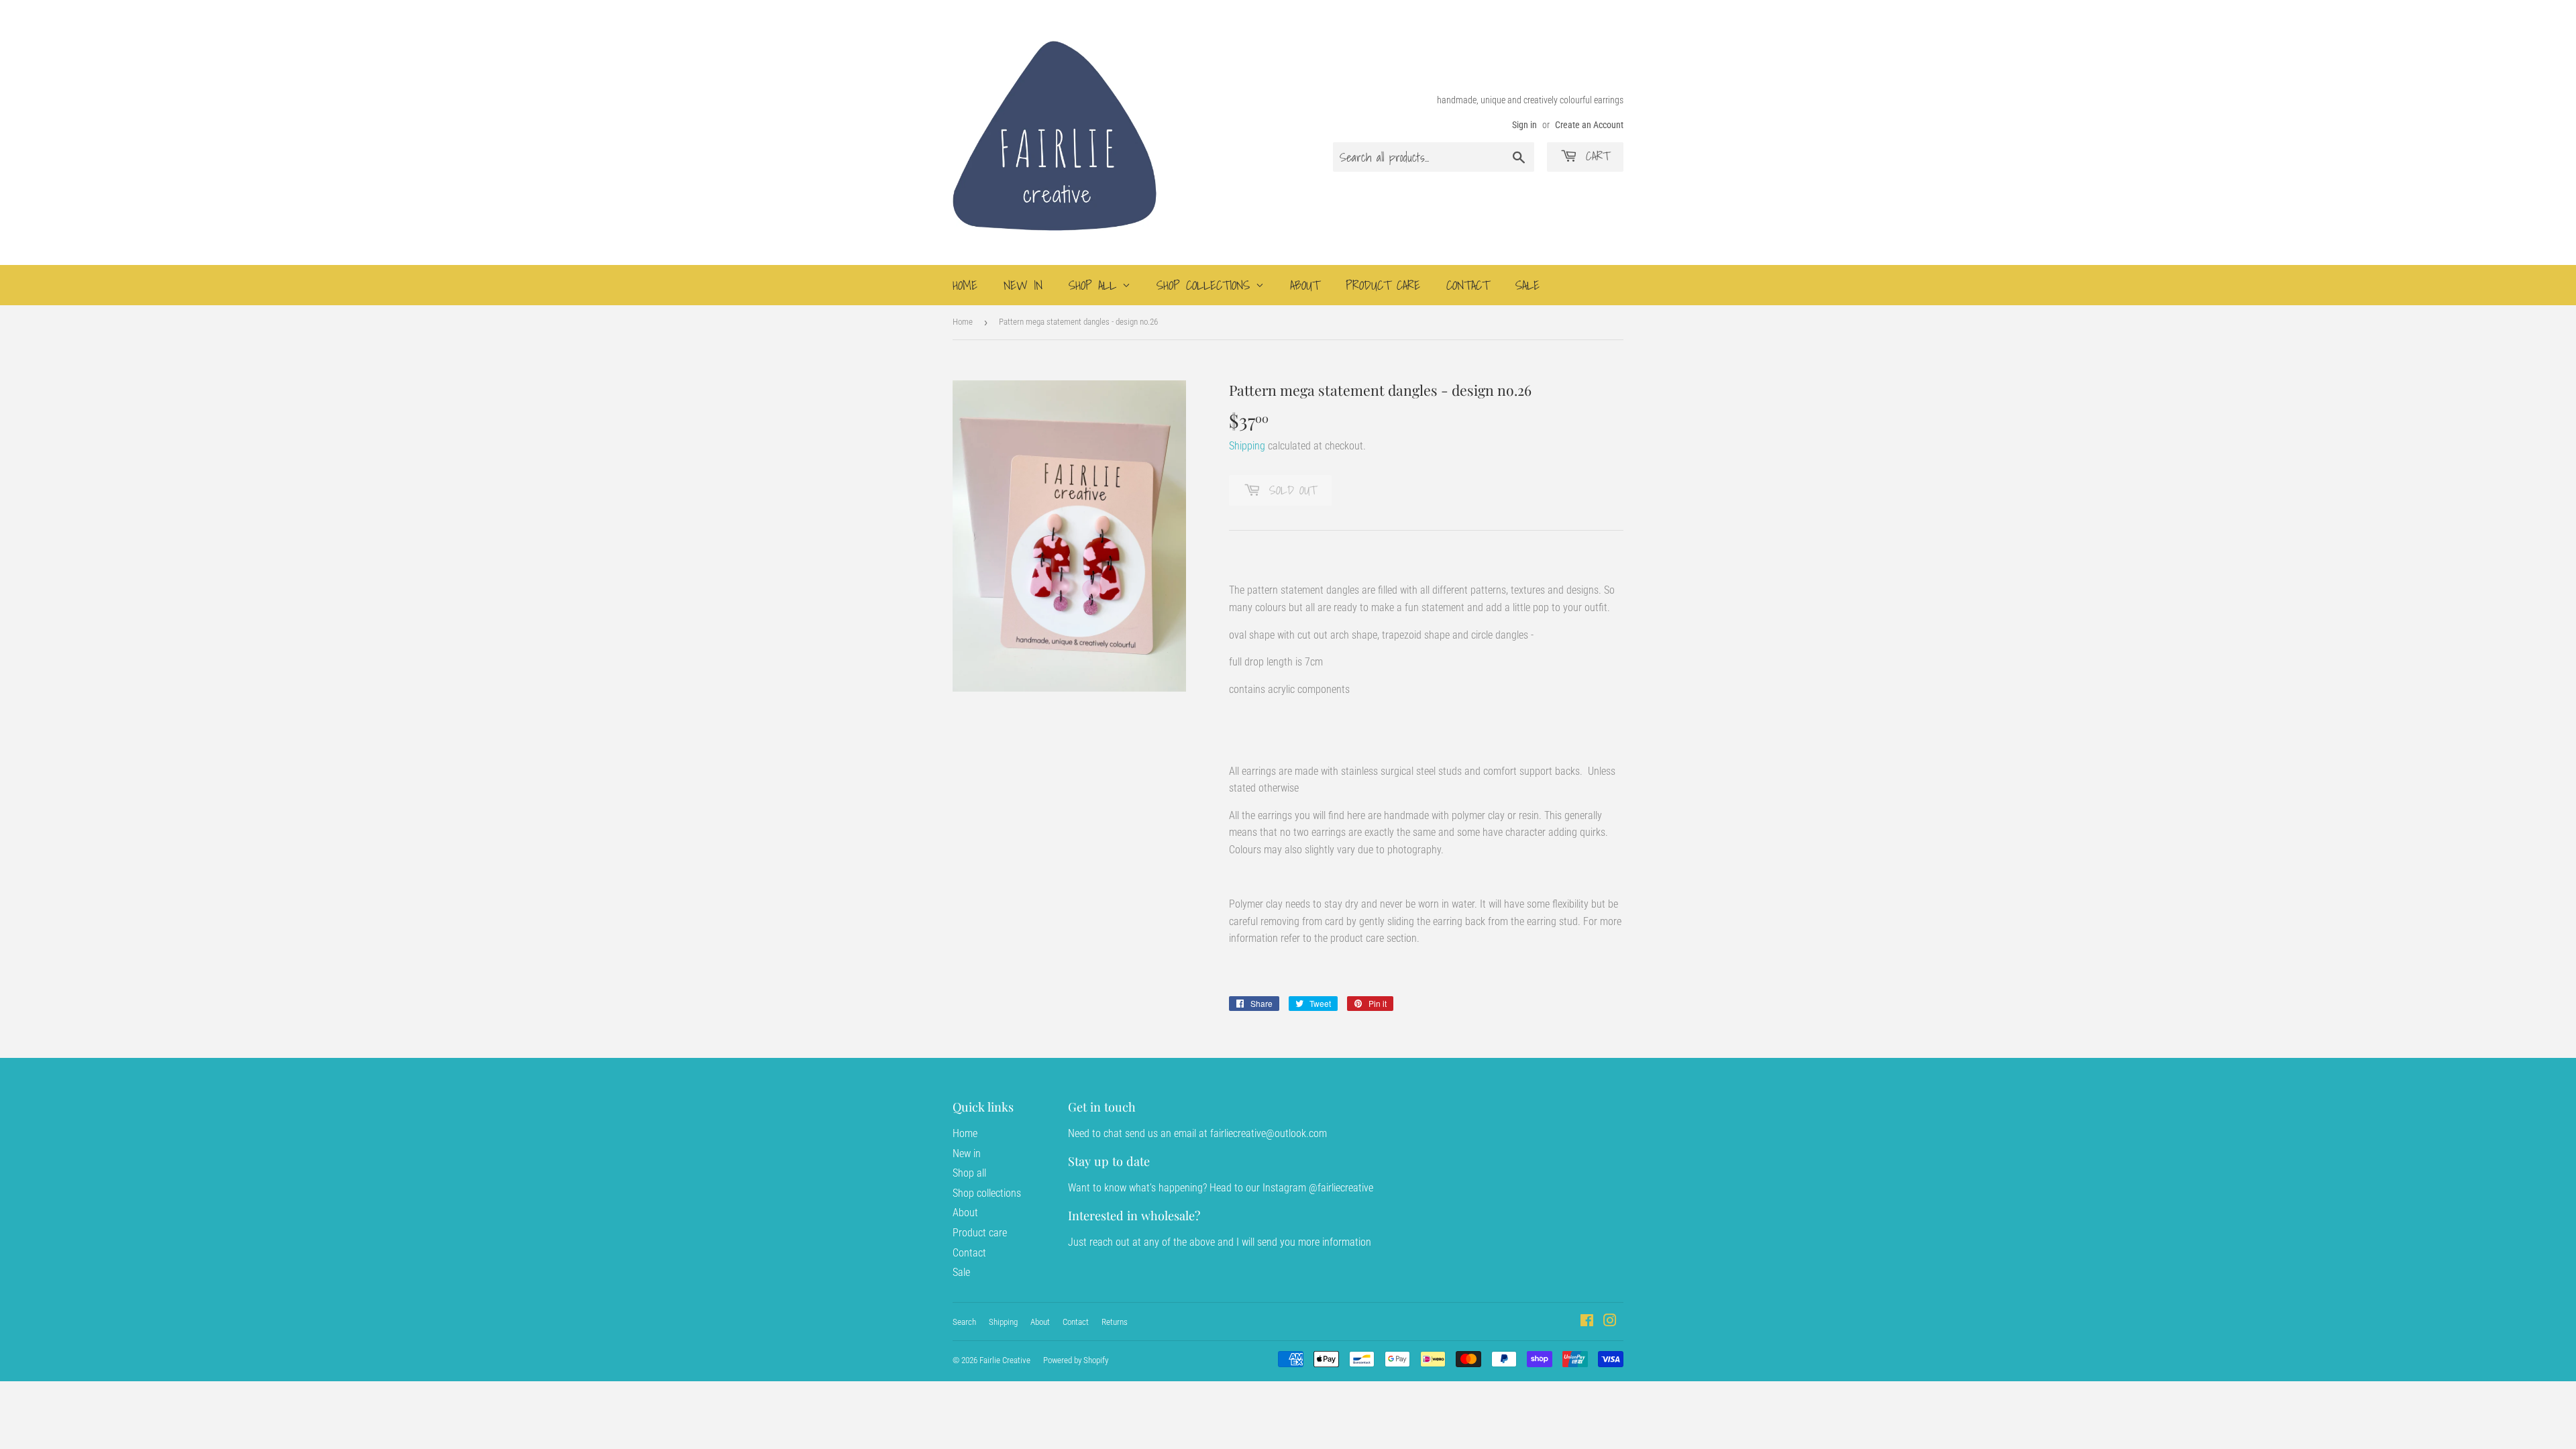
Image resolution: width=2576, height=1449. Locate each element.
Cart (1595, 156)
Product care (1383, 285)
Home (965, 285)
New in (1023, 285)
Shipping (1247, 446)
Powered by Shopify (1076, 1360)
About (1305, 285)
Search (964, 1322)
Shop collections (1206, 285)
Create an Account (1589, 125)
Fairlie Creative (1005, 1360)
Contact (1468, 285)
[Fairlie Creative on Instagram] (1610, 1322)
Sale (1527, 285)
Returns (1115, 1322)
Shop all (1095, 285)
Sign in (1524, 125)
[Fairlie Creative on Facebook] (1587, 1322)
